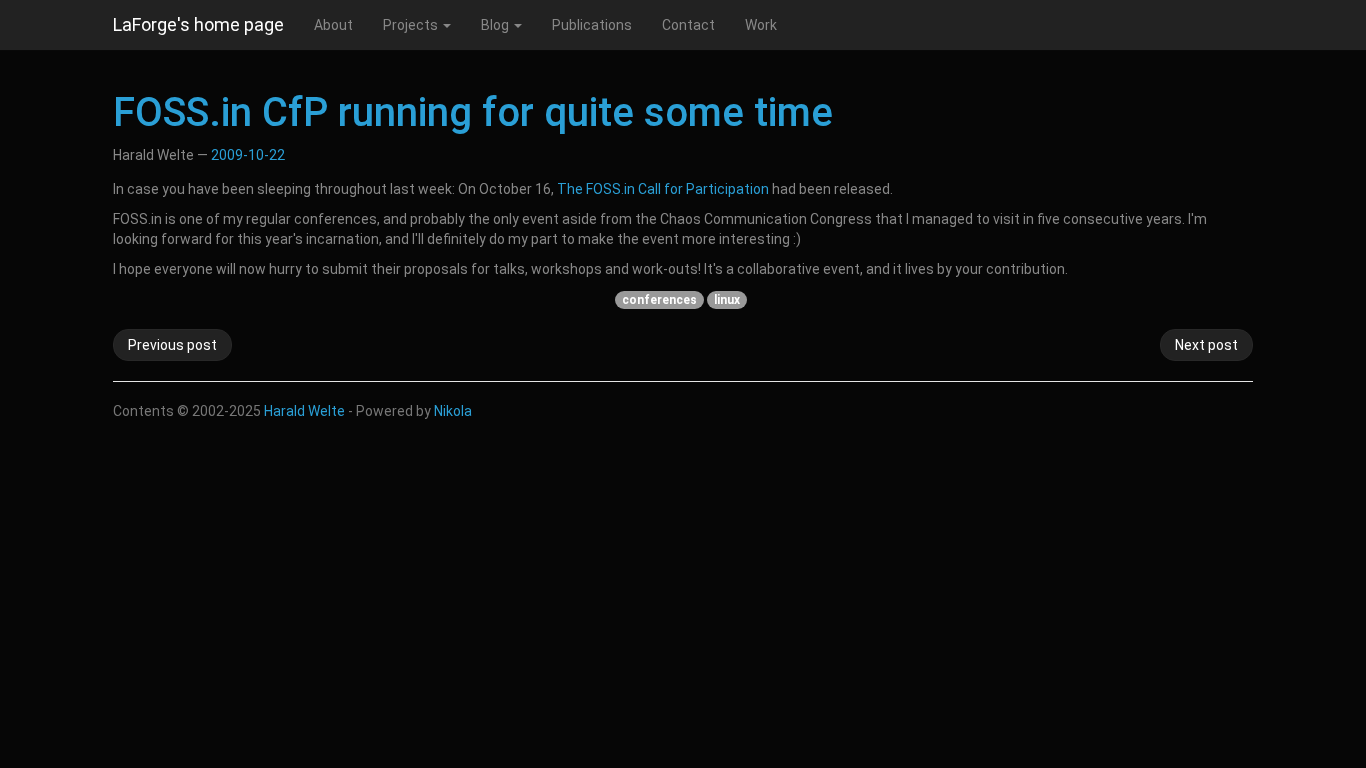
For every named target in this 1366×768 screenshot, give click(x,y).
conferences (659, 300)
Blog (496, 25)
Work (761, 25)
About (333, 25)
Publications (592, 25)
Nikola (453, 411)
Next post (1206, 345)
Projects (412, 25)
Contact (688, 25)
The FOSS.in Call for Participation (663, 189)
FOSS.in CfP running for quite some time (473, 112)
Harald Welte (304, 411)
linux (727, 300)
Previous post (172, 345)
